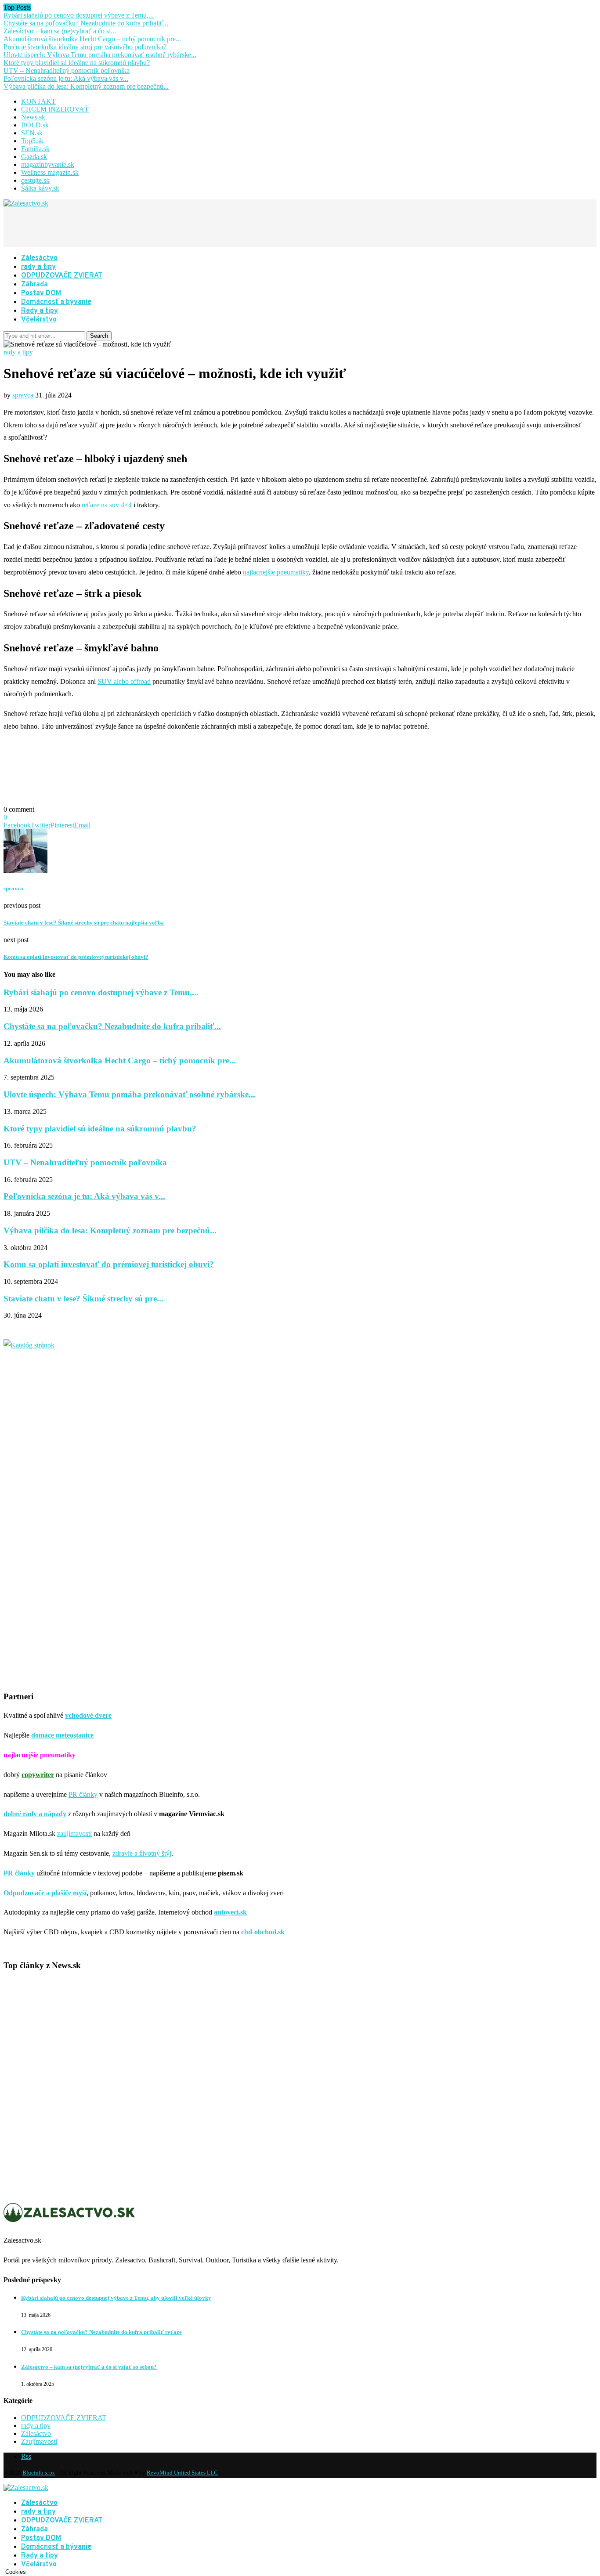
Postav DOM (41, 293)
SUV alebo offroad (124, 681)
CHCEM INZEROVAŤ (55, 109)
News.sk (33, 117)
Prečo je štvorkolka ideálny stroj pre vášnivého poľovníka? (85, 47)
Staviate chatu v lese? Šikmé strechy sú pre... (83, 1299)
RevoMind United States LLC (182, 2473)
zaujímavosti (74, 1834)
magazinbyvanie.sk (48, 164)
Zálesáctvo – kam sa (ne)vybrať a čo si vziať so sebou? (89, 2367)
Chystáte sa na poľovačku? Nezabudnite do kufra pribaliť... (86, 23)
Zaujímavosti (39, 2441)
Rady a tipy (40, 311)
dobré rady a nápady (35, 1814)
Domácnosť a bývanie (56, 302)
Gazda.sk (34, 157)
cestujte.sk (35, 180)
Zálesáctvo (39, 258)
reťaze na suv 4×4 (107, 505)
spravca (23, 395)
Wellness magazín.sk (50, 172)
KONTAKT (38, 101)
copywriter (38, 1775)
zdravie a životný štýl (142, 1853)
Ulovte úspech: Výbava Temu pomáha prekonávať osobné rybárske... (100, 55)
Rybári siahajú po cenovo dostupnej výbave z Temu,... (79, 15)
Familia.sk (35, 149)
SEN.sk (32, 133)
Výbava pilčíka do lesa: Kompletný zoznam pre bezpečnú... (86, 86)
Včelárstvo (39, 320)
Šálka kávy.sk (40, 188)
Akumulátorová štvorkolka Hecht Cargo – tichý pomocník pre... (92, 39)
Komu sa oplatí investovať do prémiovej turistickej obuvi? (109, 1264)
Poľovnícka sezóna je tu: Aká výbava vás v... (66, 78)
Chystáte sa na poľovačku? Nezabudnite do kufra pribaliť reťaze (101, 2332)
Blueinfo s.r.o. (39, 2473)
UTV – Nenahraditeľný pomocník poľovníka (67, 70)
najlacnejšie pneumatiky (276, 572)
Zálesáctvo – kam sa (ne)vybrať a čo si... (60, 31)
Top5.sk (32, 141)
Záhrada (34, 285)
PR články (83, 1794)
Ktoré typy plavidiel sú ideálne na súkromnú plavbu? (77, 63)
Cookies (16, 2572)
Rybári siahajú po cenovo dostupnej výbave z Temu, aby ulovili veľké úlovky (116, 2298)
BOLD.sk (35, 125)
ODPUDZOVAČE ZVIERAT (62, 276)
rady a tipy (38, 267)
